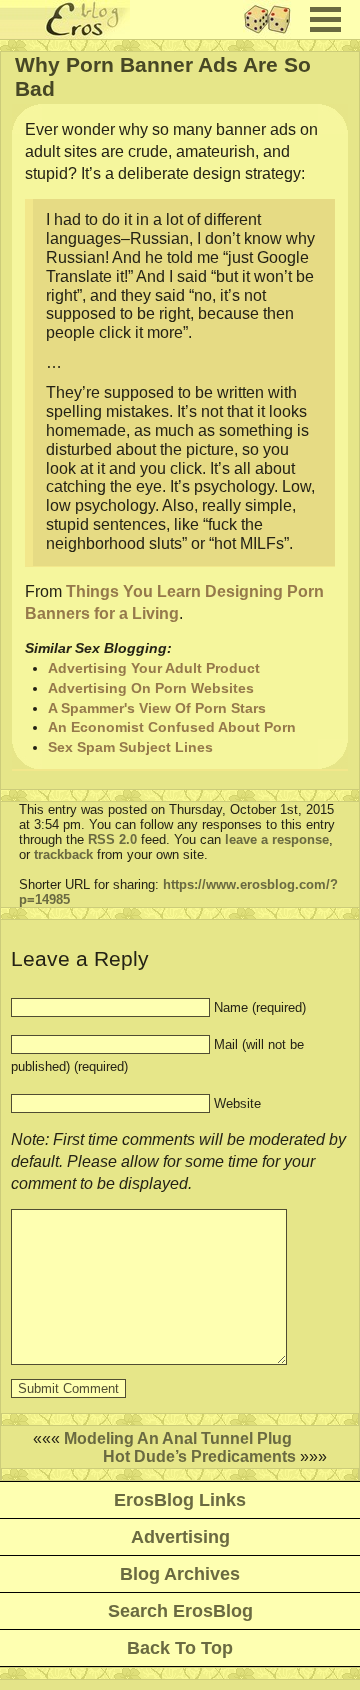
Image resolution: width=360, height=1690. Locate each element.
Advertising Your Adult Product (154, 668)
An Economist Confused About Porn (172, 727)
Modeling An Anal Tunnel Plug (178, 1438)
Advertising (180, 1537)
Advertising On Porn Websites (151, 688)
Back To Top (180, 1648)
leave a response (277, 839)
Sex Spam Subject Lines (130, 747)
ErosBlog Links (180, 1500)
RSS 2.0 (112, 839)
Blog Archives (180, 1574)
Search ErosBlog (180, 1611)
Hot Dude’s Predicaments (199, 1456)
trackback (63, 854)
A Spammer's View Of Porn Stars (157, 708)
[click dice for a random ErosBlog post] (273, 33)
